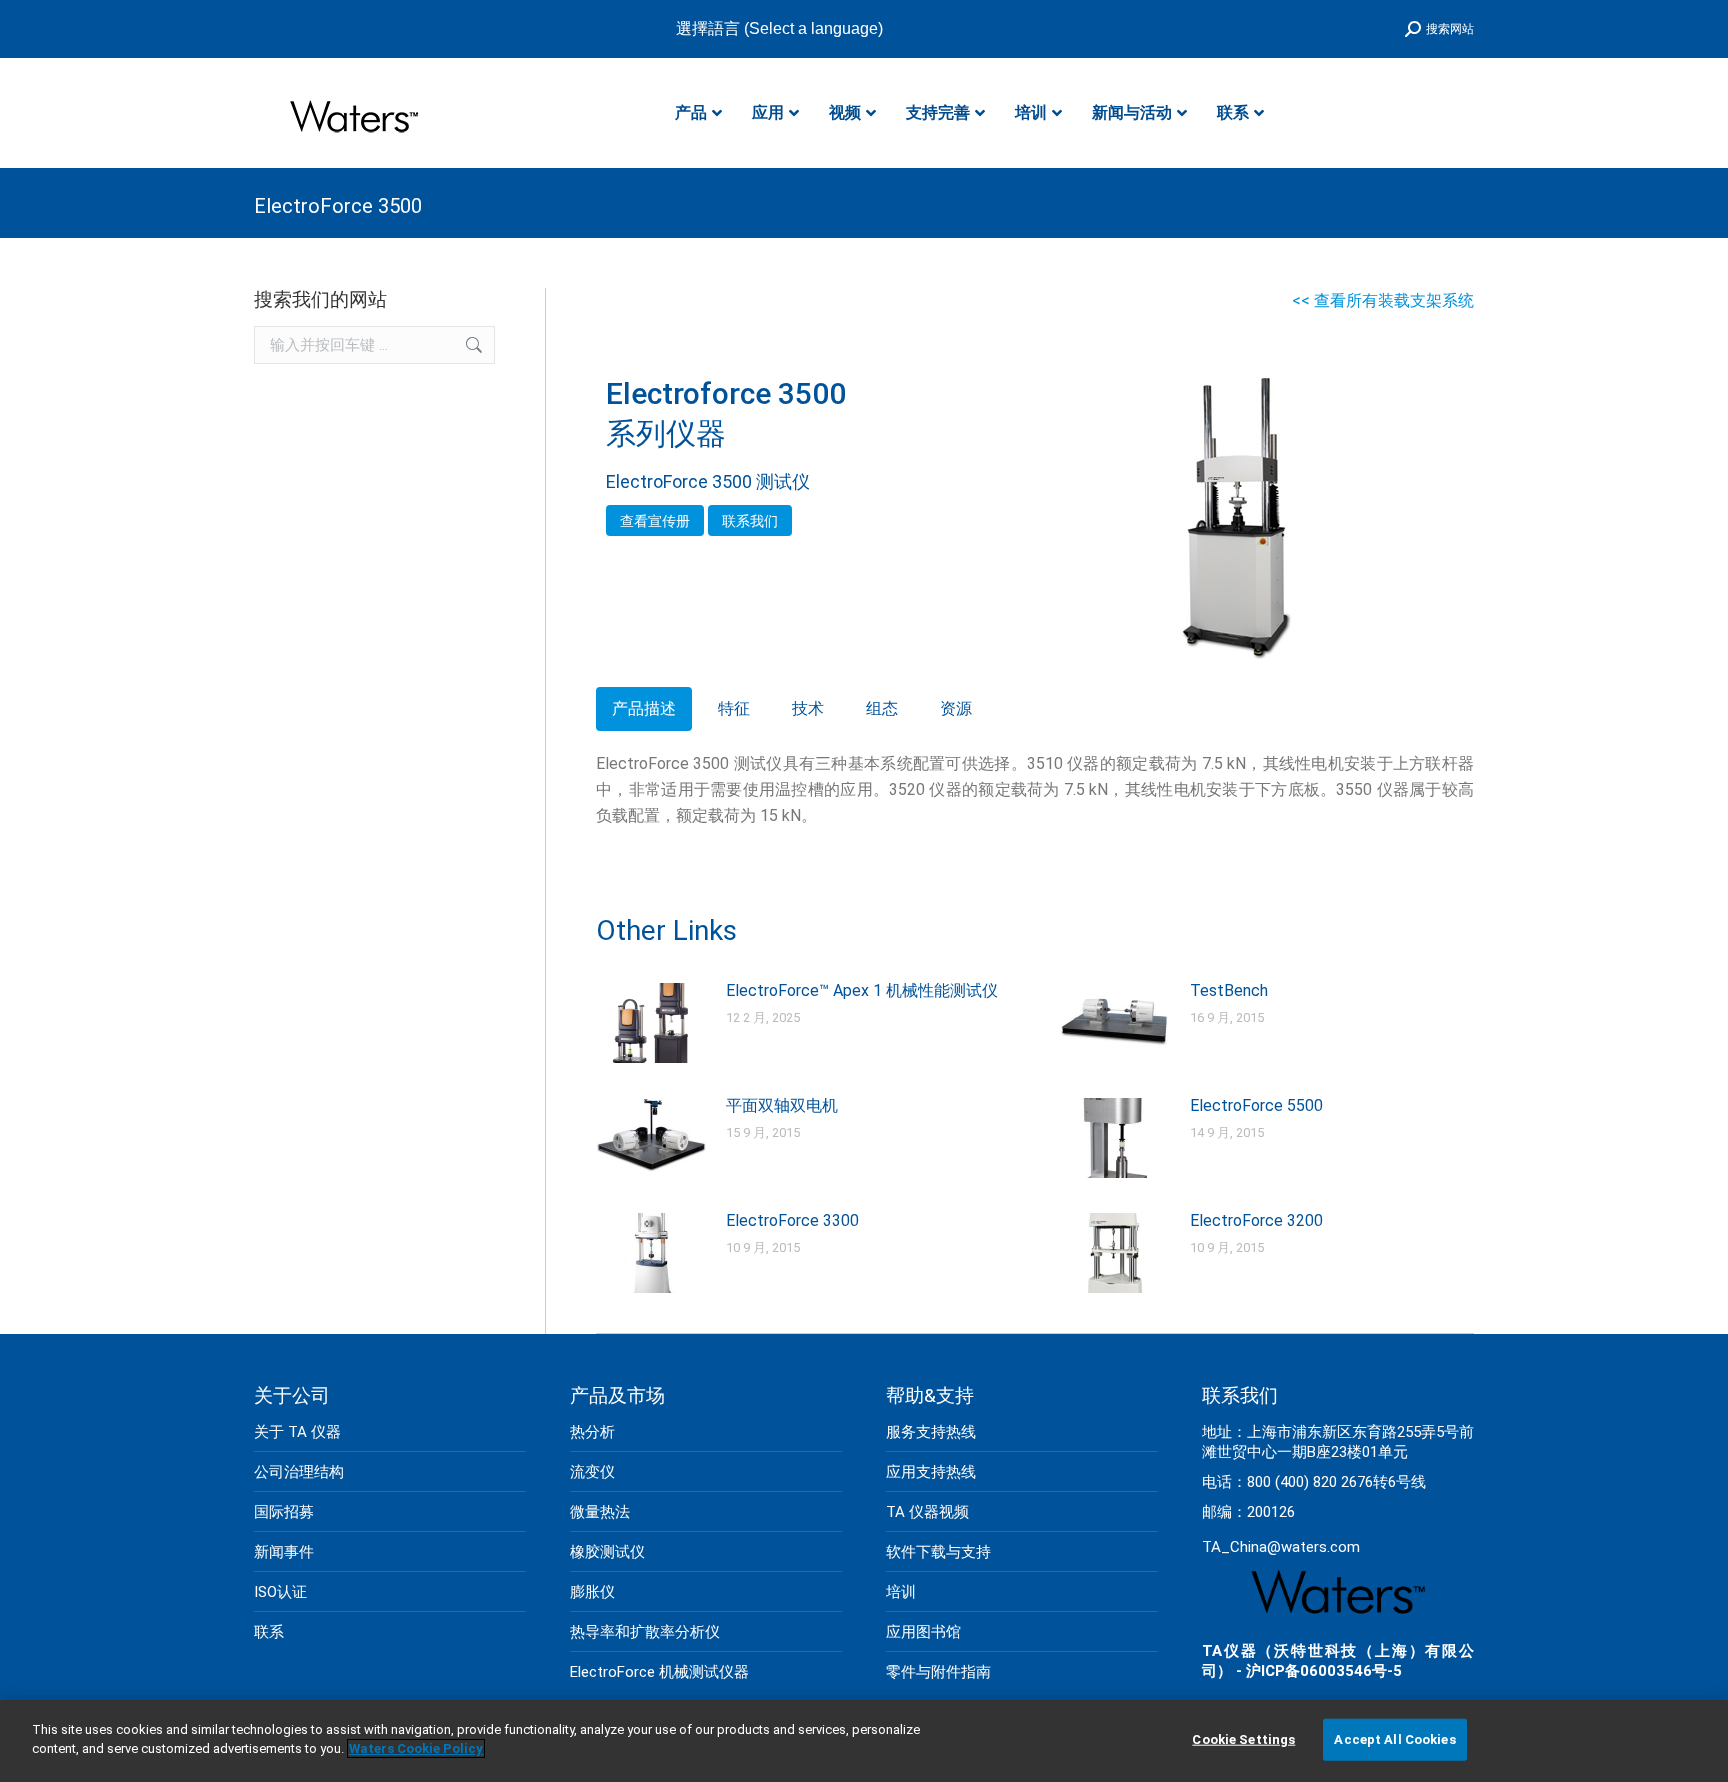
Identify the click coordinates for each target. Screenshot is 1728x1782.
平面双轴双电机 (782, 1105)
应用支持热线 (931, 1472)
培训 (901, 1592)
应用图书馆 (923, 1632)
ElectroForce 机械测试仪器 (659, 1672)
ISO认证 (280, 1592)
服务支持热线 (931, 1432)
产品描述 (644, 708)
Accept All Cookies (1394, 1739)
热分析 (592, 1432)
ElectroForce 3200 (1256, 1220)
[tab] (644, 709)
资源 (956, 708)
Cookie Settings (1243, 1739)
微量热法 (600, 1512)
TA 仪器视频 (927, 1512)
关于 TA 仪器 (297, 1432)
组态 (882, 708)
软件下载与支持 (938, 1552)
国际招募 (284, 1512)
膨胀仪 (592, 1592)
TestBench (1229, 990)
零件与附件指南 (938, 1672)
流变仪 (592, 1472)
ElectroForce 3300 (792, 1220)
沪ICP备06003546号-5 (1324, 1671)
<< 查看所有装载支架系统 (1383, 300)
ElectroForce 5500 (1256, 1105)
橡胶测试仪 (607, 1552)
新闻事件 (284, 1552)
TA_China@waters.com (1281, 1547)
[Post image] (651, 1023)
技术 (808, 708)
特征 (734, 708)
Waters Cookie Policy (416, 1748)
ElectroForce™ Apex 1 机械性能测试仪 (862, 990)
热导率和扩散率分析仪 (645, 1632)
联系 (269, 1632)
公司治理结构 (299, 1472)
